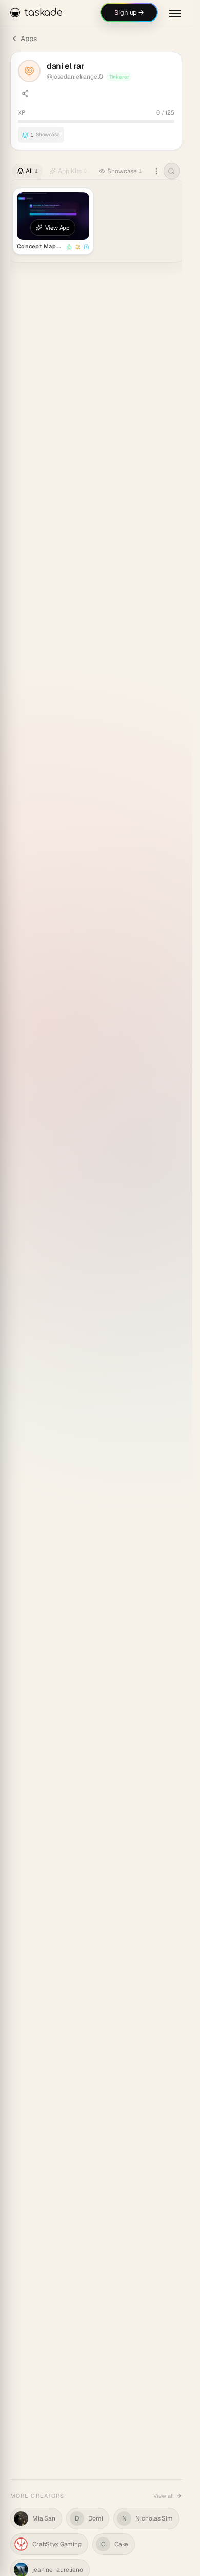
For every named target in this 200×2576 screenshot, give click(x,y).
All (32, 171)
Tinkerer (119, 77)
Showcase (125, 171)
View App (57, 228)
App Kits (72, 171)
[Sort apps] (156, 171)
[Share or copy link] (25, 93)
